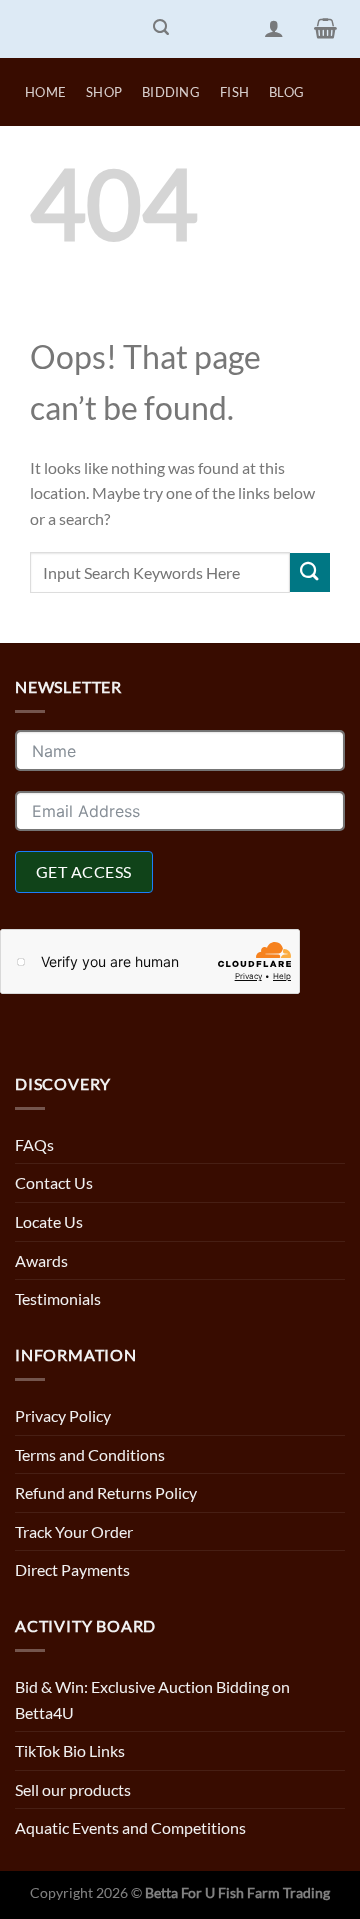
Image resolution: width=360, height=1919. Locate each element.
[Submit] (310, 572)
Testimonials (58, 1298)
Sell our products (73, 1789)
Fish (234, 92)
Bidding (171, 92)
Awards (41, 1260)
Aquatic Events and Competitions (130, 1827)
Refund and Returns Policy (106, 1492)
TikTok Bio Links (70, 1750)
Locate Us (49, 1221)
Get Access (84, 871)
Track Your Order (74, 1531)
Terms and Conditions (90, 1454)
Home (45, 92)
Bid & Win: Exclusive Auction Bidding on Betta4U (152, 1699)
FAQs (34, 1144)
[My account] (274, 29)
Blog (286, 92)
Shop (104, 92)
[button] (161, 28)
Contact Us (54, 1182)
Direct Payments (72, 1569)
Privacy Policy (63, 1415)
